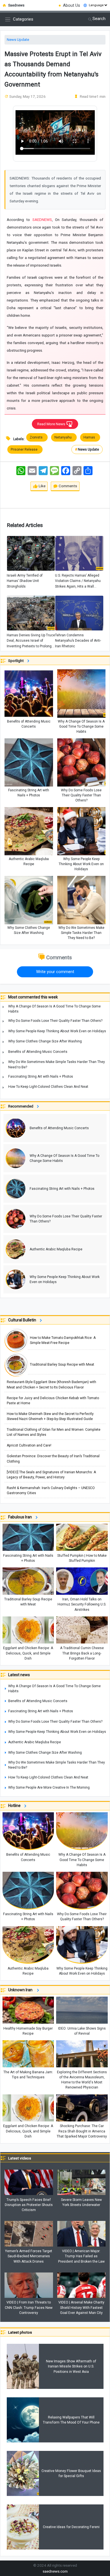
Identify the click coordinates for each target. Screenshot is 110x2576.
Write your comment (55, 972)
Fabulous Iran (21, 1517)
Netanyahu (64, 437)
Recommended (22, 1106)
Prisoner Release (25, 449)
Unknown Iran (22, 1990)
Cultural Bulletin (23, 1320)
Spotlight (17, 661)
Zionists (37, 437)
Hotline (15, 1806)
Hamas (90, 437)
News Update (18, 40)
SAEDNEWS (42, 220)
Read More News (52, 424)
